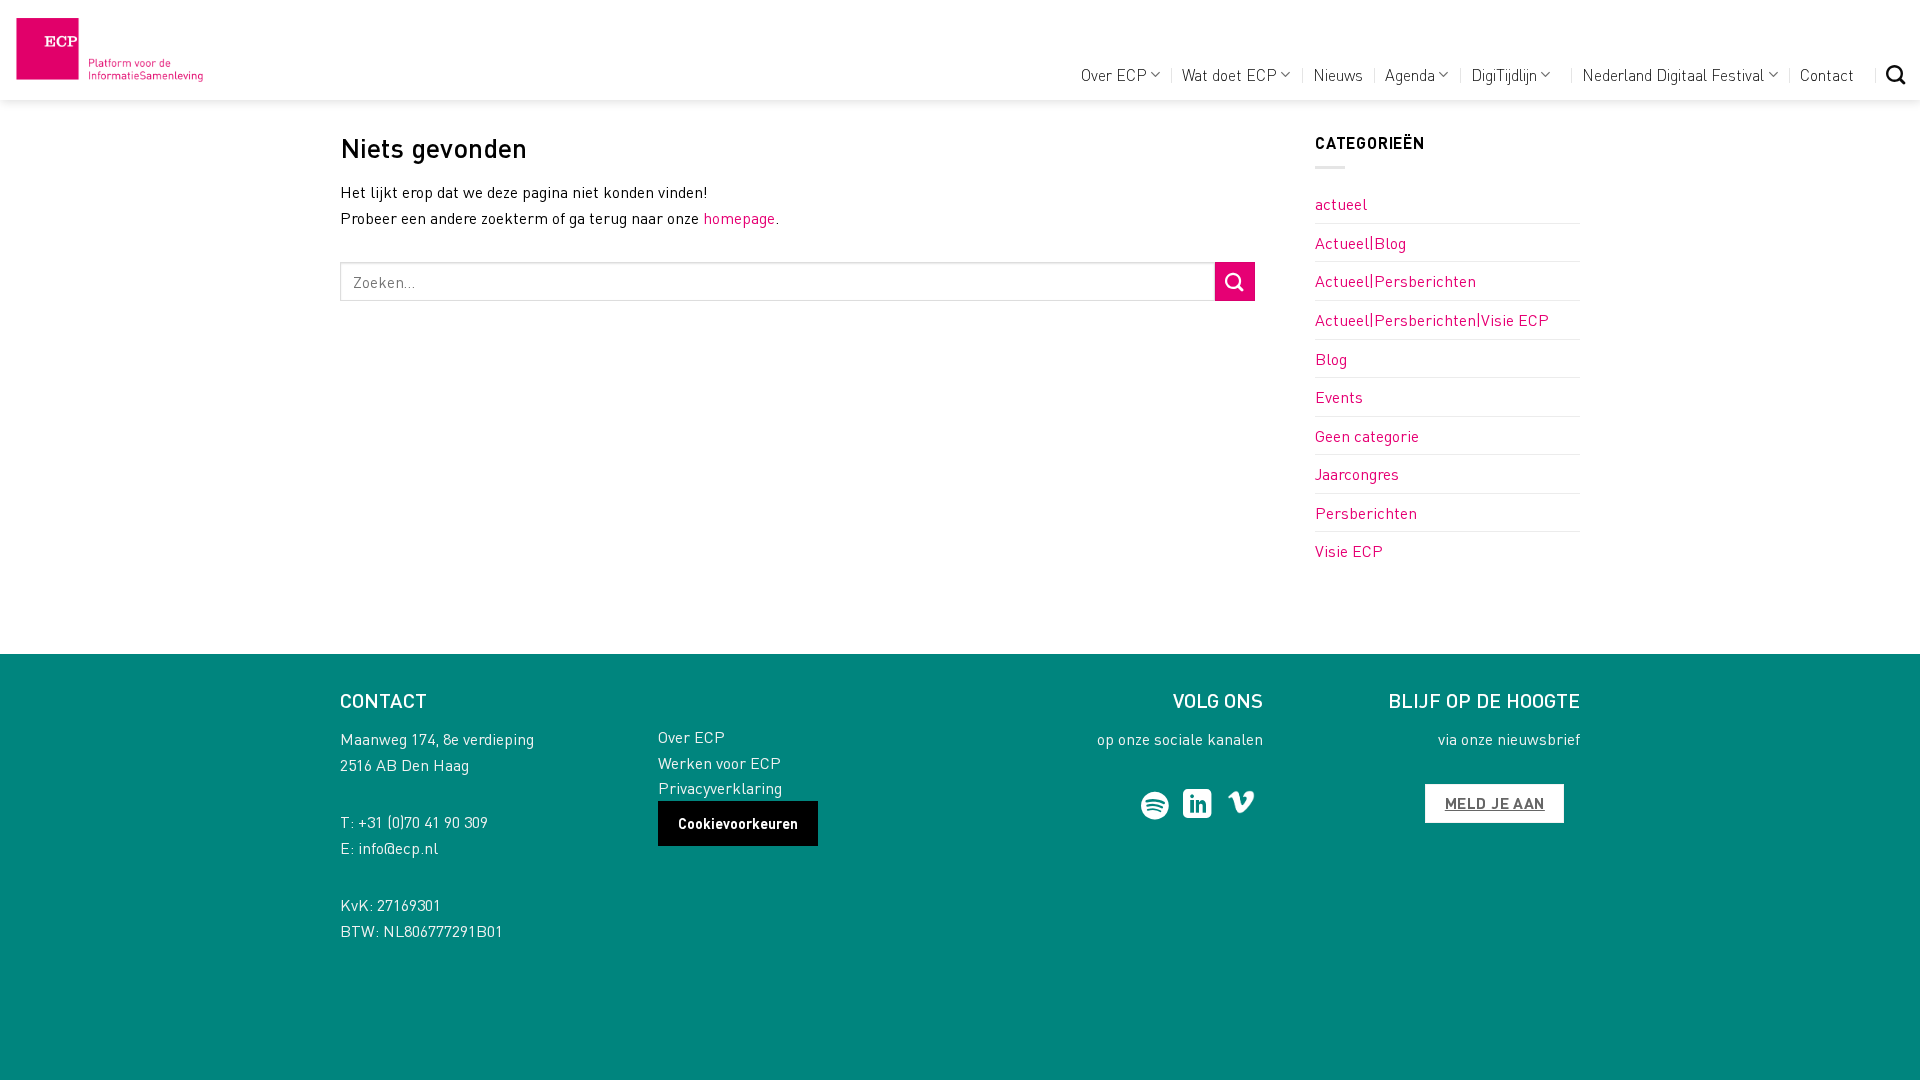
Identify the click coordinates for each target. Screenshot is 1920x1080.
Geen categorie (1367, 435)
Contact (1827, 74)
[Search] (1895, 74)
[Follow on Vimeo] (1241, 806)
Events (1339, 396)
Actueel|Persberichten (1395, 280)
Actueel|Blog (1360, 242)
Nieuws (1338, 74)
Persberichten (1366, 512)
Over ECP (1114, 74)
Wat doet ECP (1229, 74)
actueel (1341, 203)
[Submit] (1235, 281)
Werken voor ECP (719, 762)
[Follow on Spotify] (1155, 806)
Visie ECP (1349, 550)
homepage (739, 217)
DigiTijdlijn (1504, 74)
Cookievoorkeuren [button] (738, 823)
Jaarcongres (1357, 473)
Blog (1331, 358)
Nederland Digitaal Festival (1673, 74)
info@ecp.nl (398, 847)
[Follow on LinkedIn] (1197, 806)
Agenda (1410, 74)
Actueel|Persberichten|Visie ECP (1432, 319)
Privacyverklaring (720, 787)
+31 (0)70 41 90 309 (423, 821)
